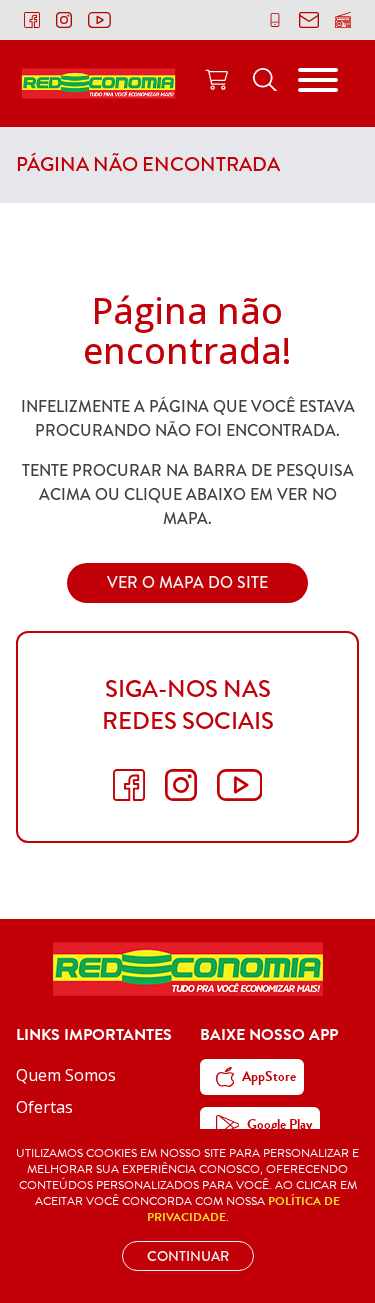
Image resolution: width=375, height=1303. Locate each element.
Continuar (188, 1256)
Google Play (279, 1124)
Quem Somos (66, 1075)
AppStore (269, 1076)
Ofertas (44, 1107)
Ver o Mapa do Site (187, 582)
